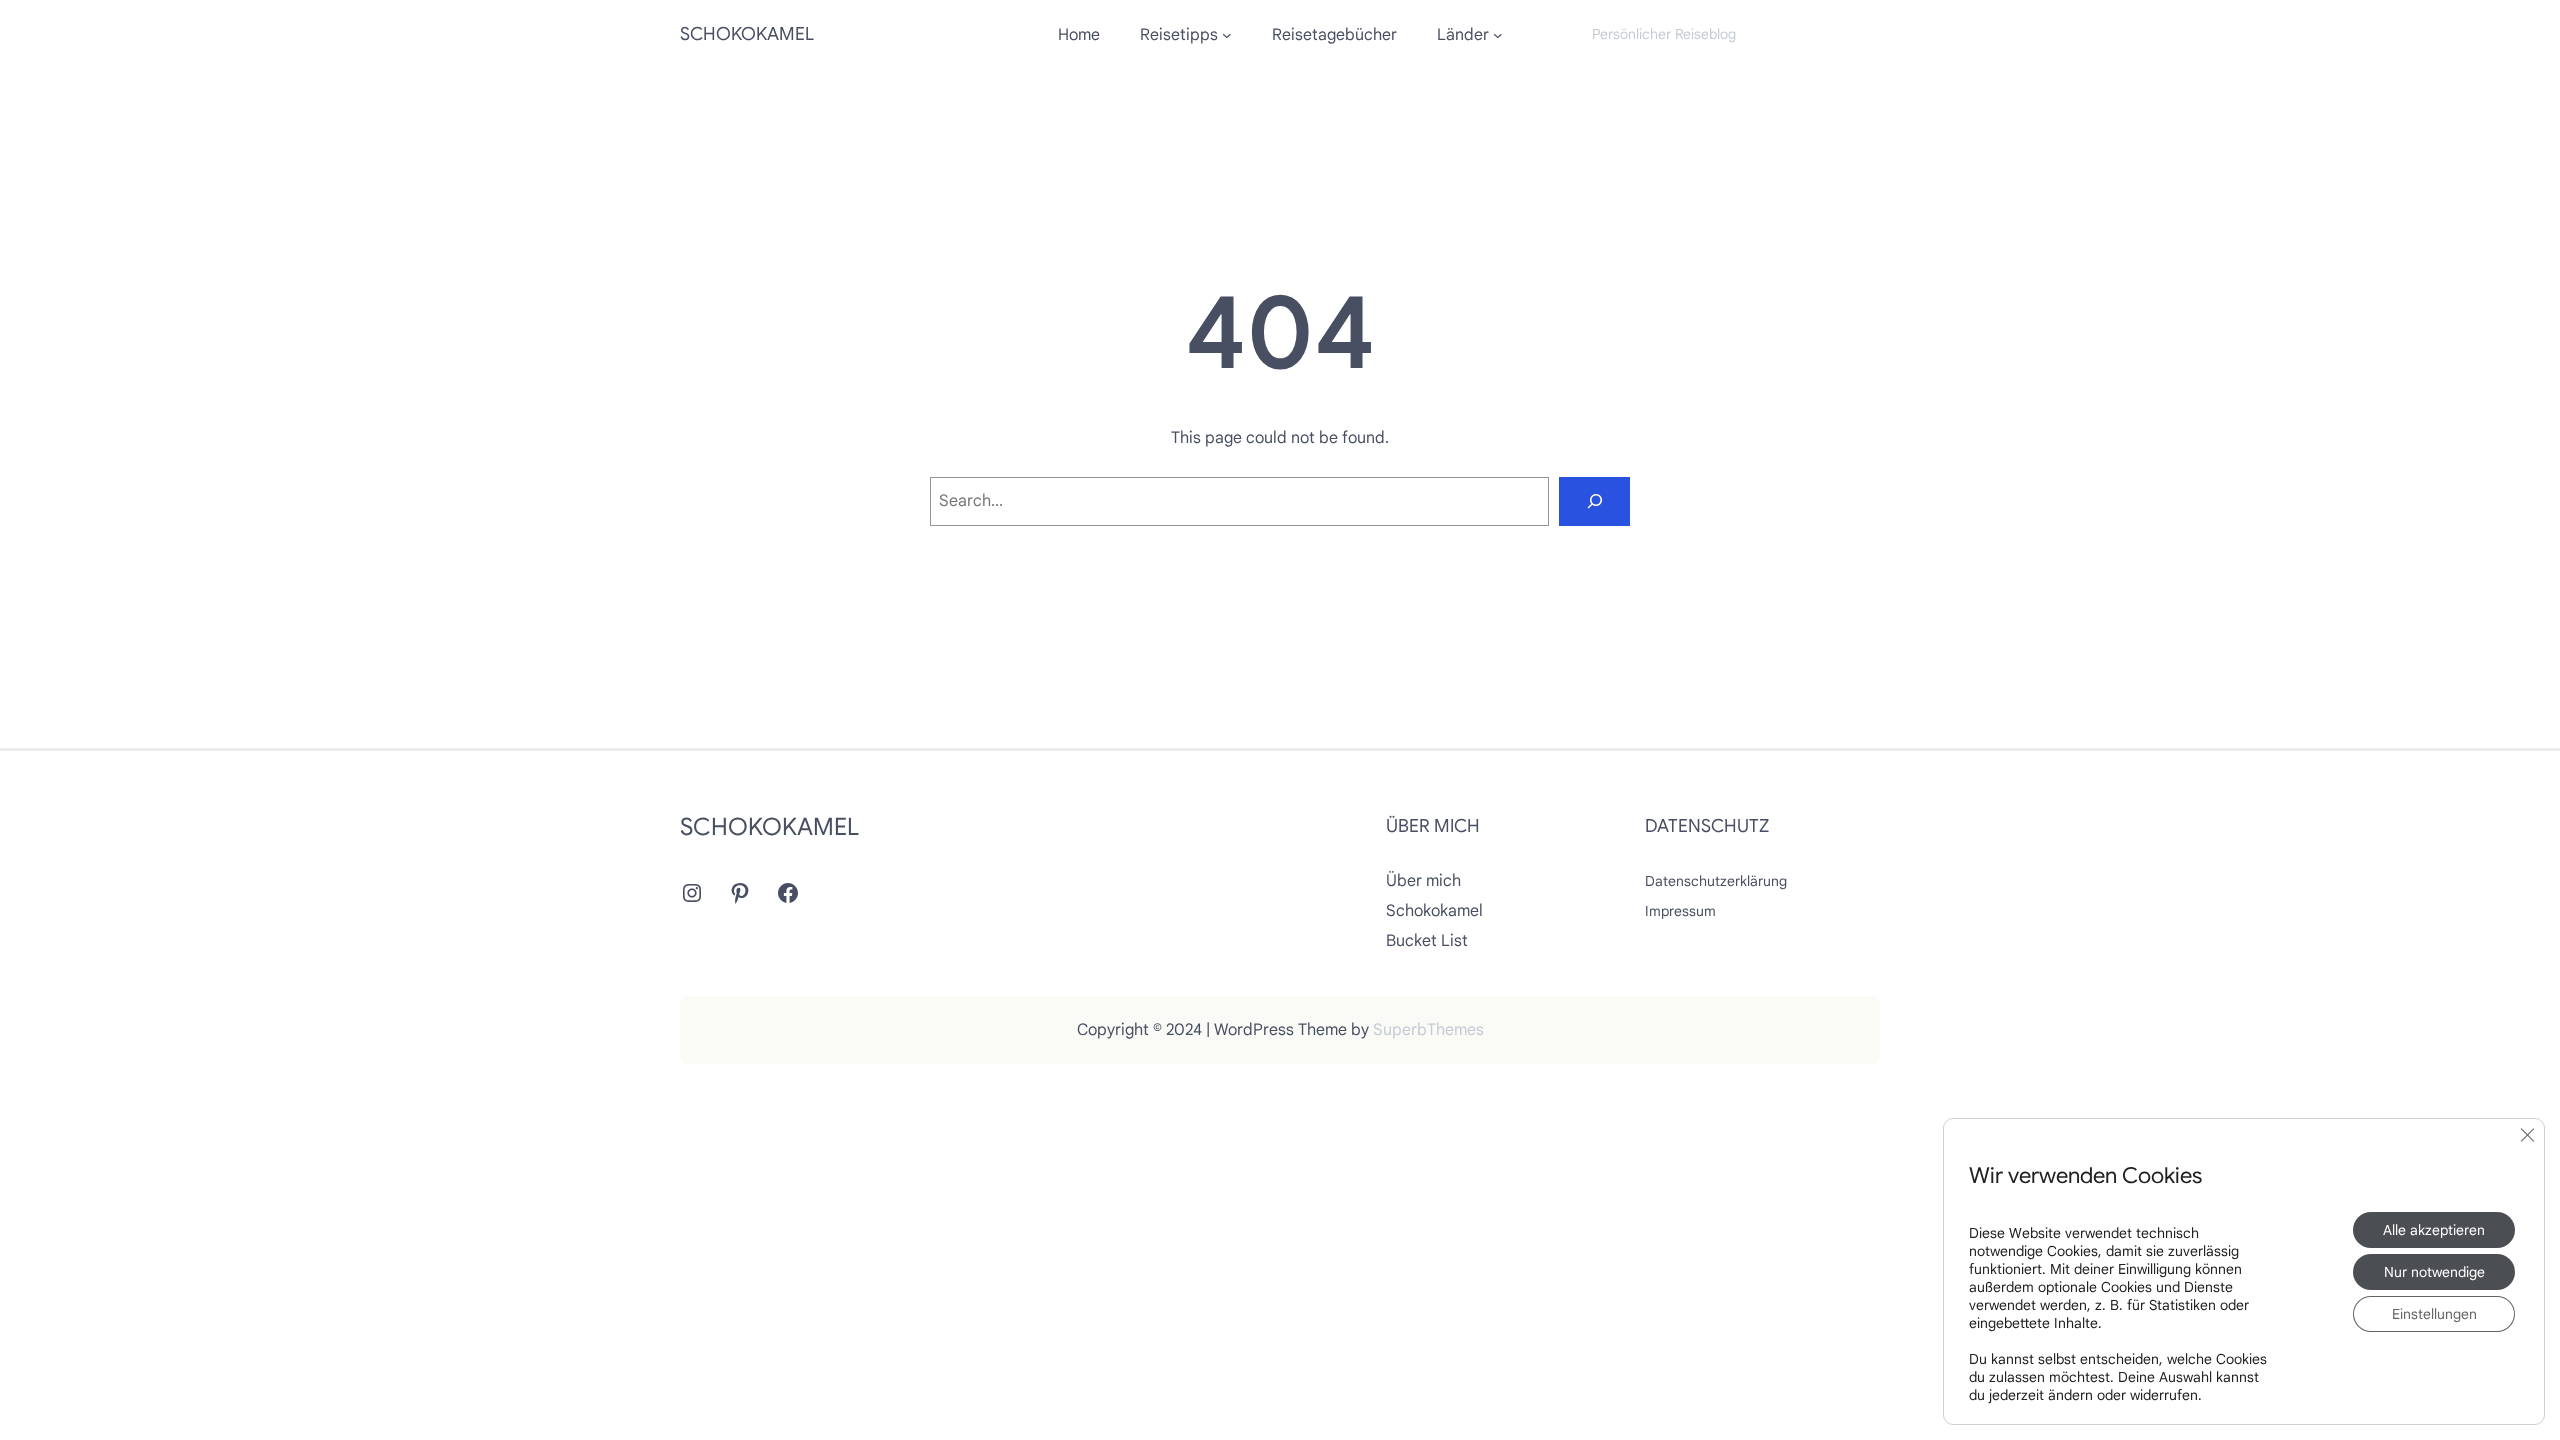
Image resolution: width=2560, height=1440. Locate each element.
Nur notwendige (2434, 1272)
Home (1079, 35)
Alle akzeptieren (2434, 1230)
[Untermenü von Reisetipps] (1227, 35)
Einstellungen (2434, 1314)
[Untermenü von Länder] (1498, 35)
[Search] (1594, 501)
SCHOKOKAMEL (747, 34)
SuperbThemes (1428, 1030)
